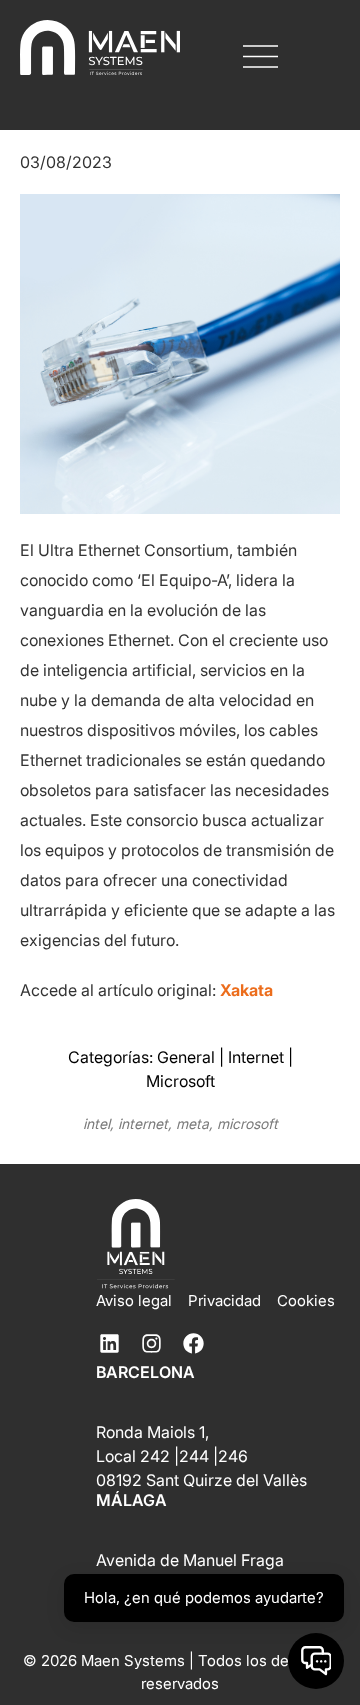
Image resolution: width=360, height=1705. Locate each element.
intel (96, 1123)
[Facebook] (193, 1343)
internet (143, 1123)
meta (192, 1123)
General (186, 1057)
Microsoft (180, 1081)
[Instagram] (151, 1343)
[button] (260, 59)
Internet (256, 1057)
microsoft (247, 1123)
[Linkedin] (109, 1343)
